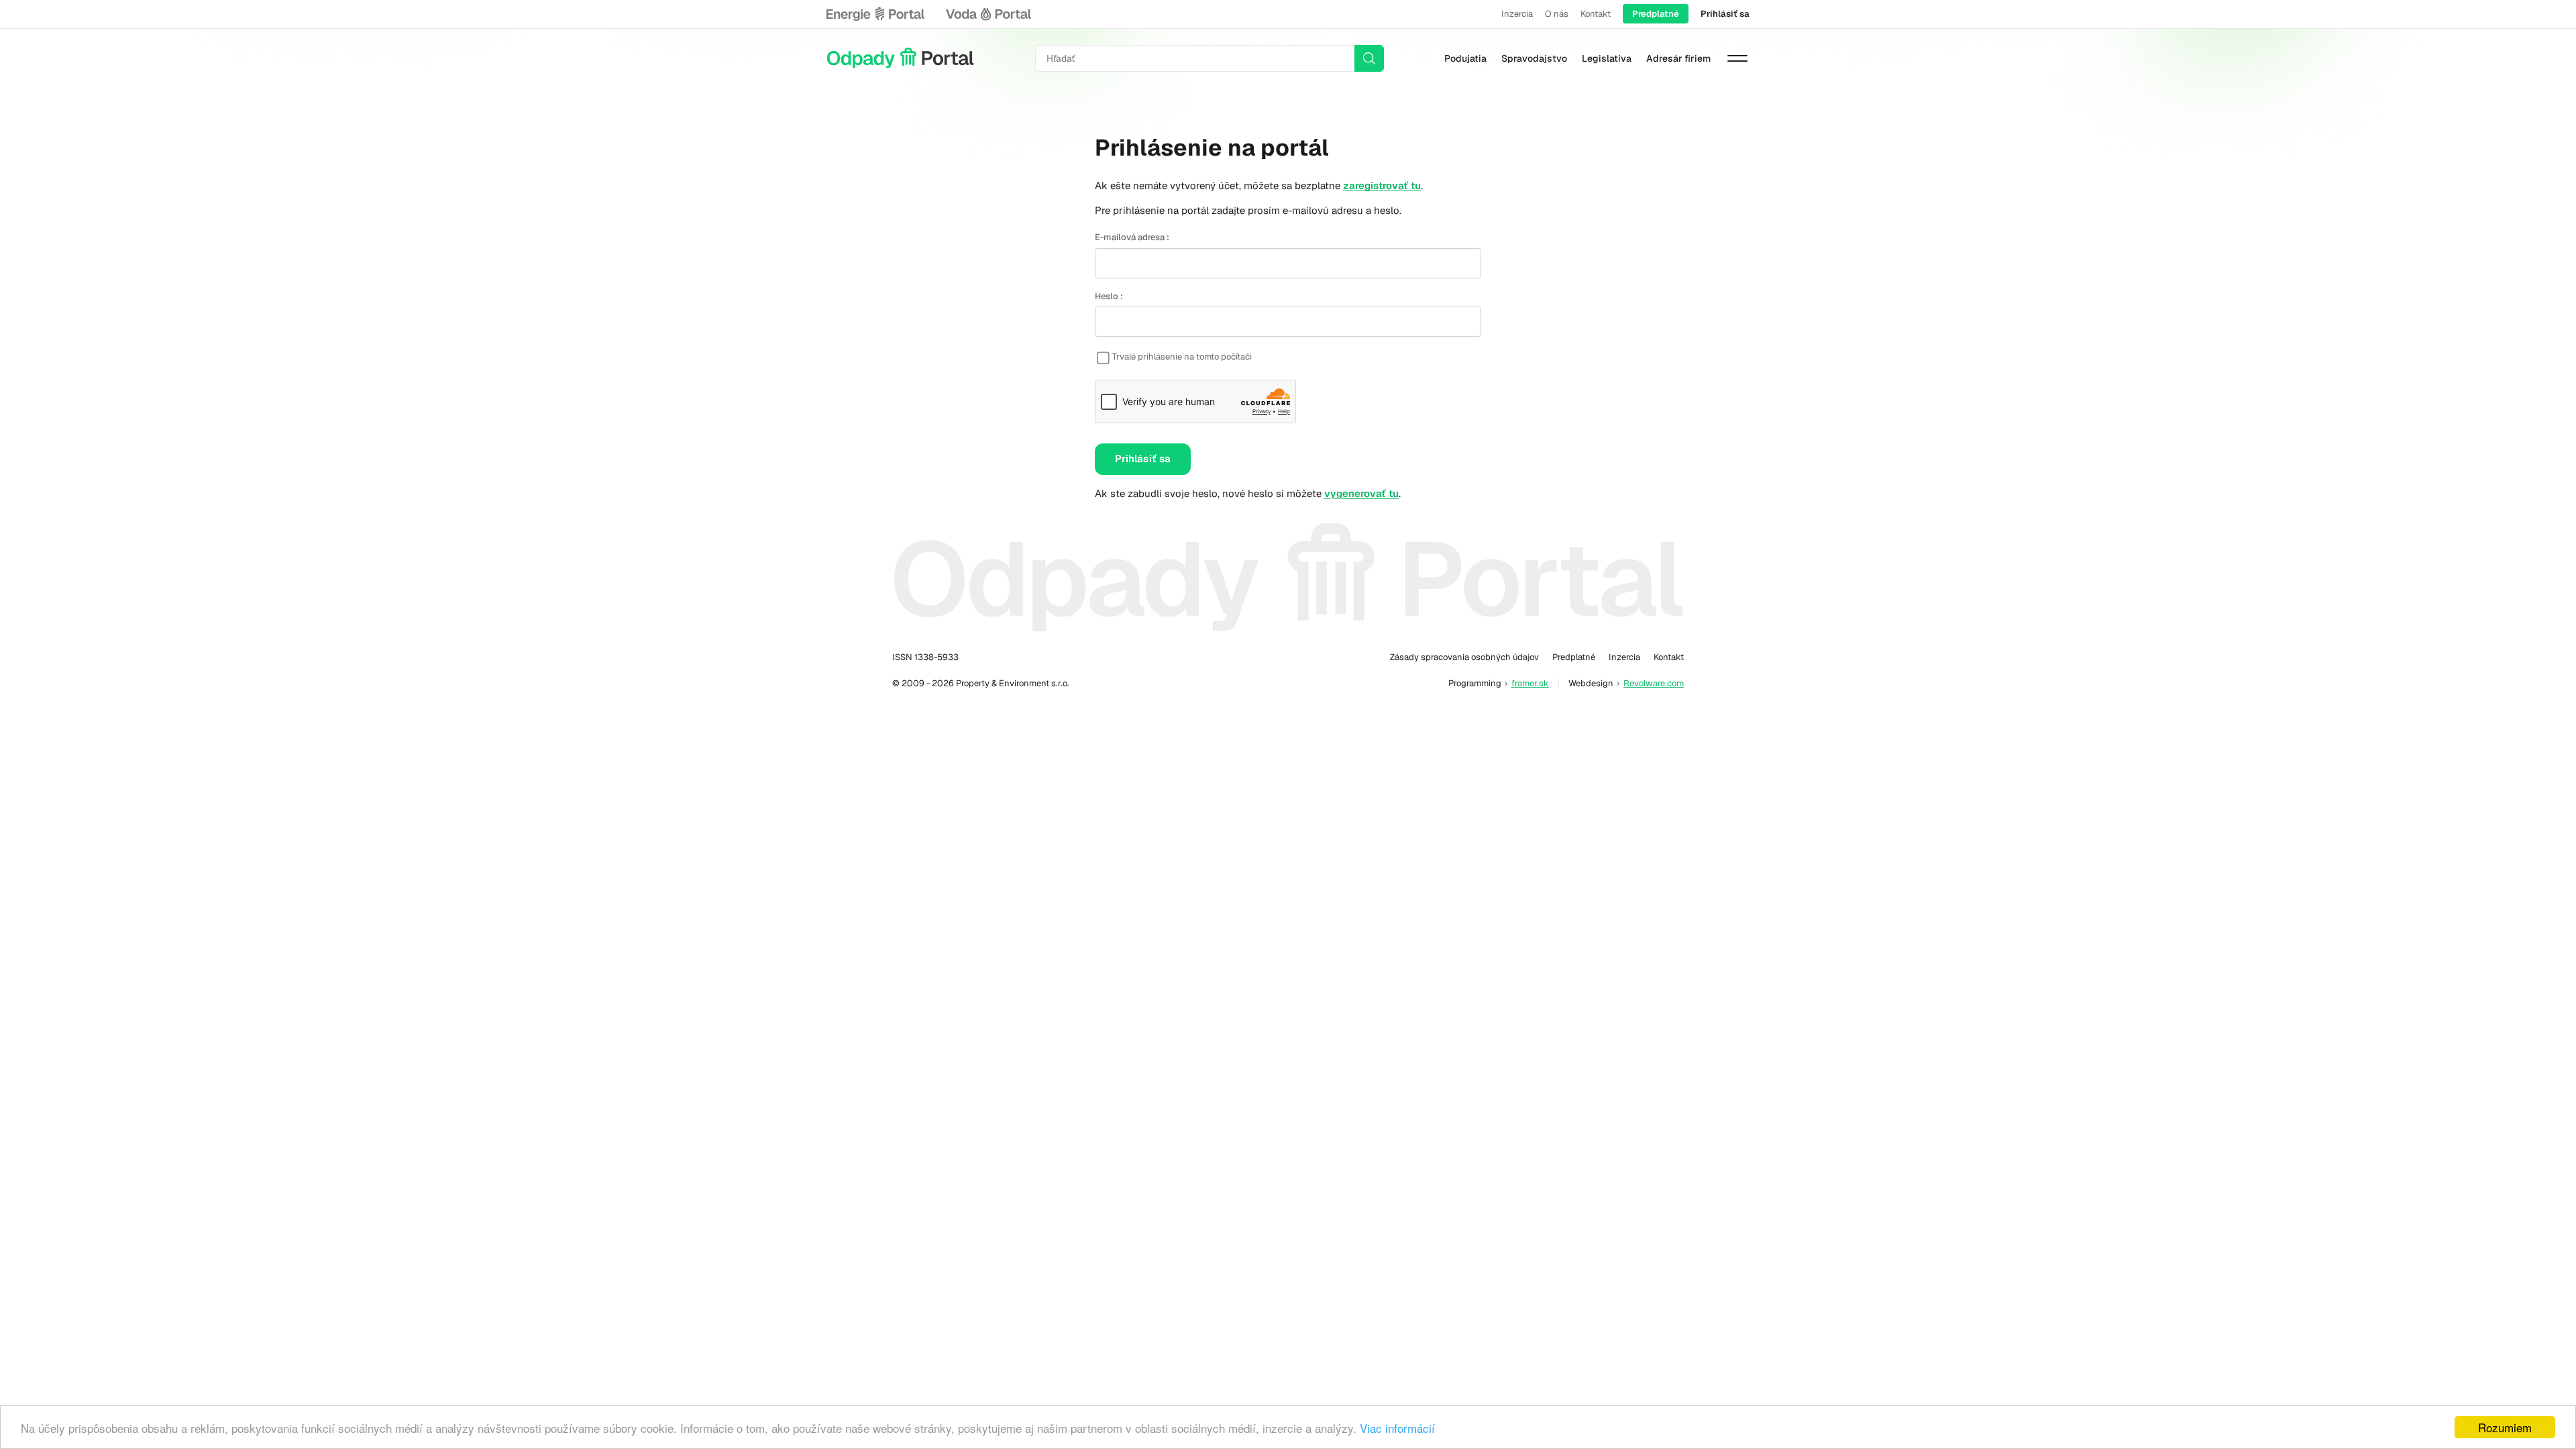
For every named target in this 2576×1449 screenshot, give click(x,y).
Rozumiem (2505, 1427)
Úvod (900, 58)
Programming (1475, 683)
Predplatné (1656, 14)
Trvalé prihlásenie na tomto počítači (1182, 357)
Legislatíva (1607, 58)
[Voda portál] (988, 14)
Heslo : (1109, 296)
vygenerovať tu (1361, 493)
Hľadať (1369, 58)
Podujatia (1465, 58)
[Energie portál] (875, 14)
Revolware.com (1654, 683)
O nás (1557, 14)
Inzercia (1517, 14)
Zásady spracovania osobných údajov (1464, 657)
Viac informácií (1397, 1428)
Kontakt (1596, 14)
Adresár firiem (1678, 58)
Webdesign (1591, 683)
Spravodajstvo (1534, 58)
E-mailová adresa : (1132, 237)
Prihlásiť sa (1725, 14)
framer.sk (1530, 683)
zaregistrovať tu (1382, 185)
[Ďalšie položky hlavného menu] (1737, 58)
